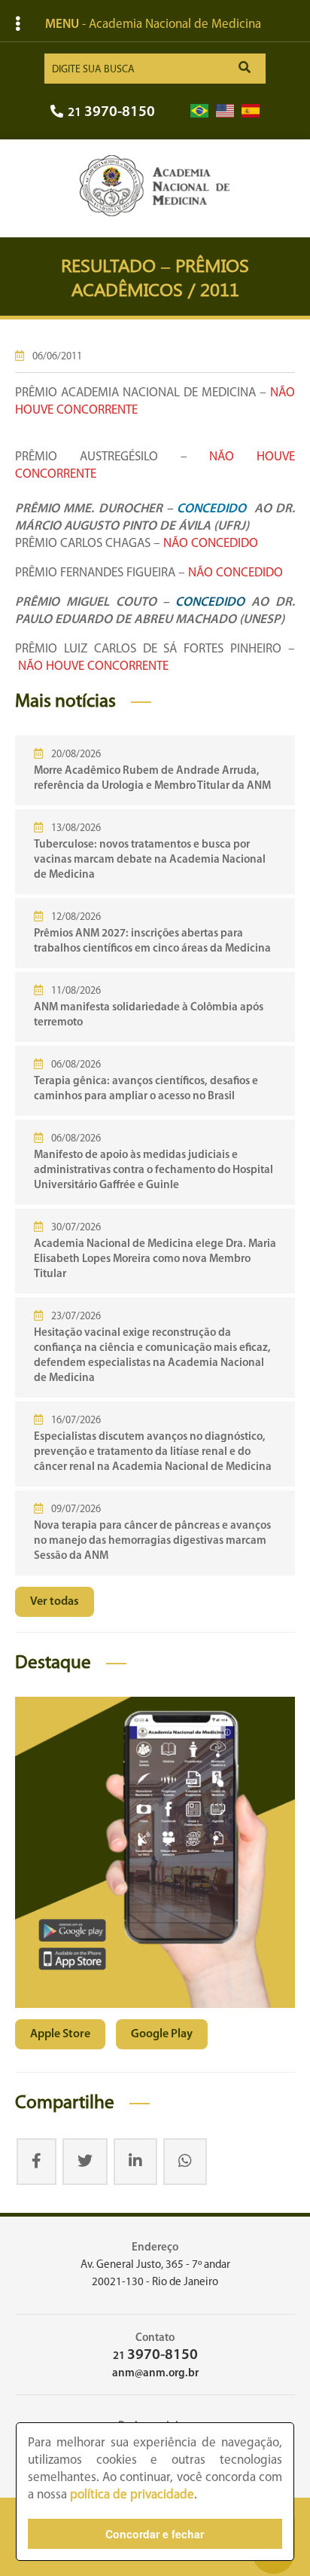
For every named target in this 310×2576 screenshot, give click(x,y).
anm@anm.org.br (155, 2374)
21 (111, 113)
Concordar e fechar (155, 2534)
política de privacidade (132, 2495)
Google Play (162, 2034)
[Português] (199, 111)
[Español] (251, 111)
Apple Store (60, 2034)
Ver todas (55, 1602)
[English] (225, 111)
